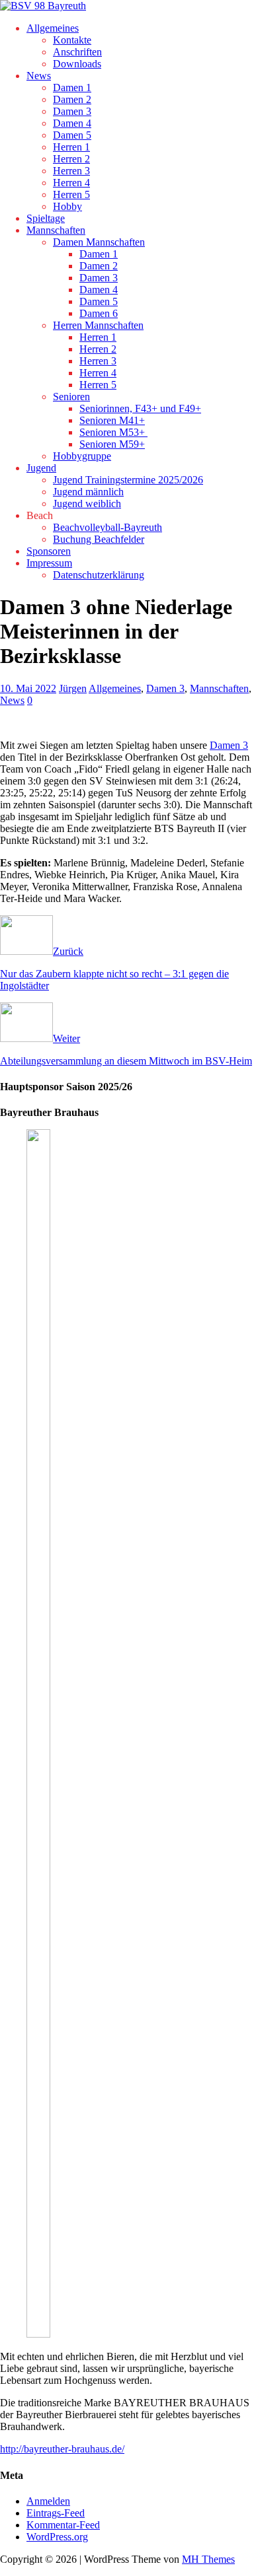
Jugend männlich (88, 492)
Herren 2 (71, 159)
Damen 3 (72, 111)
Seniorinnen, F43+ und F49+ (140, 408)
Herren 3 (71, 171)
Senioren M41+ (112, 420)
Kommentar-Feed (63, 2525)
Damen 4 (72, 123)
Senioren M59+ (112, 444)
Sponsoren (49, 551)
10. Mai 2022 (28, 688)
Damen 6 (99, 313)
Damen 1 (72, 87)
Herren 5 (71, 194)
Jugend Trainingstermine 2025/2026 (128, 480)
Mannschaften (56, 230)
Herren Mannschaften (98, 325)
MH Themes (208, 2559)
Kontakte (72, 40)
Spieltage (46, 218)
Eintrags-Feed (56, 2513)
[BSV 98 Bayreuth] (43, 6)
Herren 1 (71, 147)
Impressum (49, 563)
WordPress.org (57, 2537)
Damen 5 (72, 135)
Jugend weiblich (87, 504)
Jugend (41, 468)
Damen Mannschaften (99, 242)
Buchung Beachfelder (99, 539)
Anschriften (77, 52)
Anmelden (48, 2501)
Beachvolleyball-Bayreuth (107, 527)
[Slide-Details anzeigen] (64, 2334)
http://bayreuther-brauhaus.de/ (62, 2449)
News (39, 76)
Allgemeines (53, 28)
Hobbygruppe (82, 456)
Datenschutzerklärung (99, 575)
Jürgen (73, 688)
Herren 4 (71, 183)
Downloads (77, 64)
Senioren (71, 397)
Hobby (67, 206)
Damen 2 (72, 99)
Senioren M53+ (113, 432)
